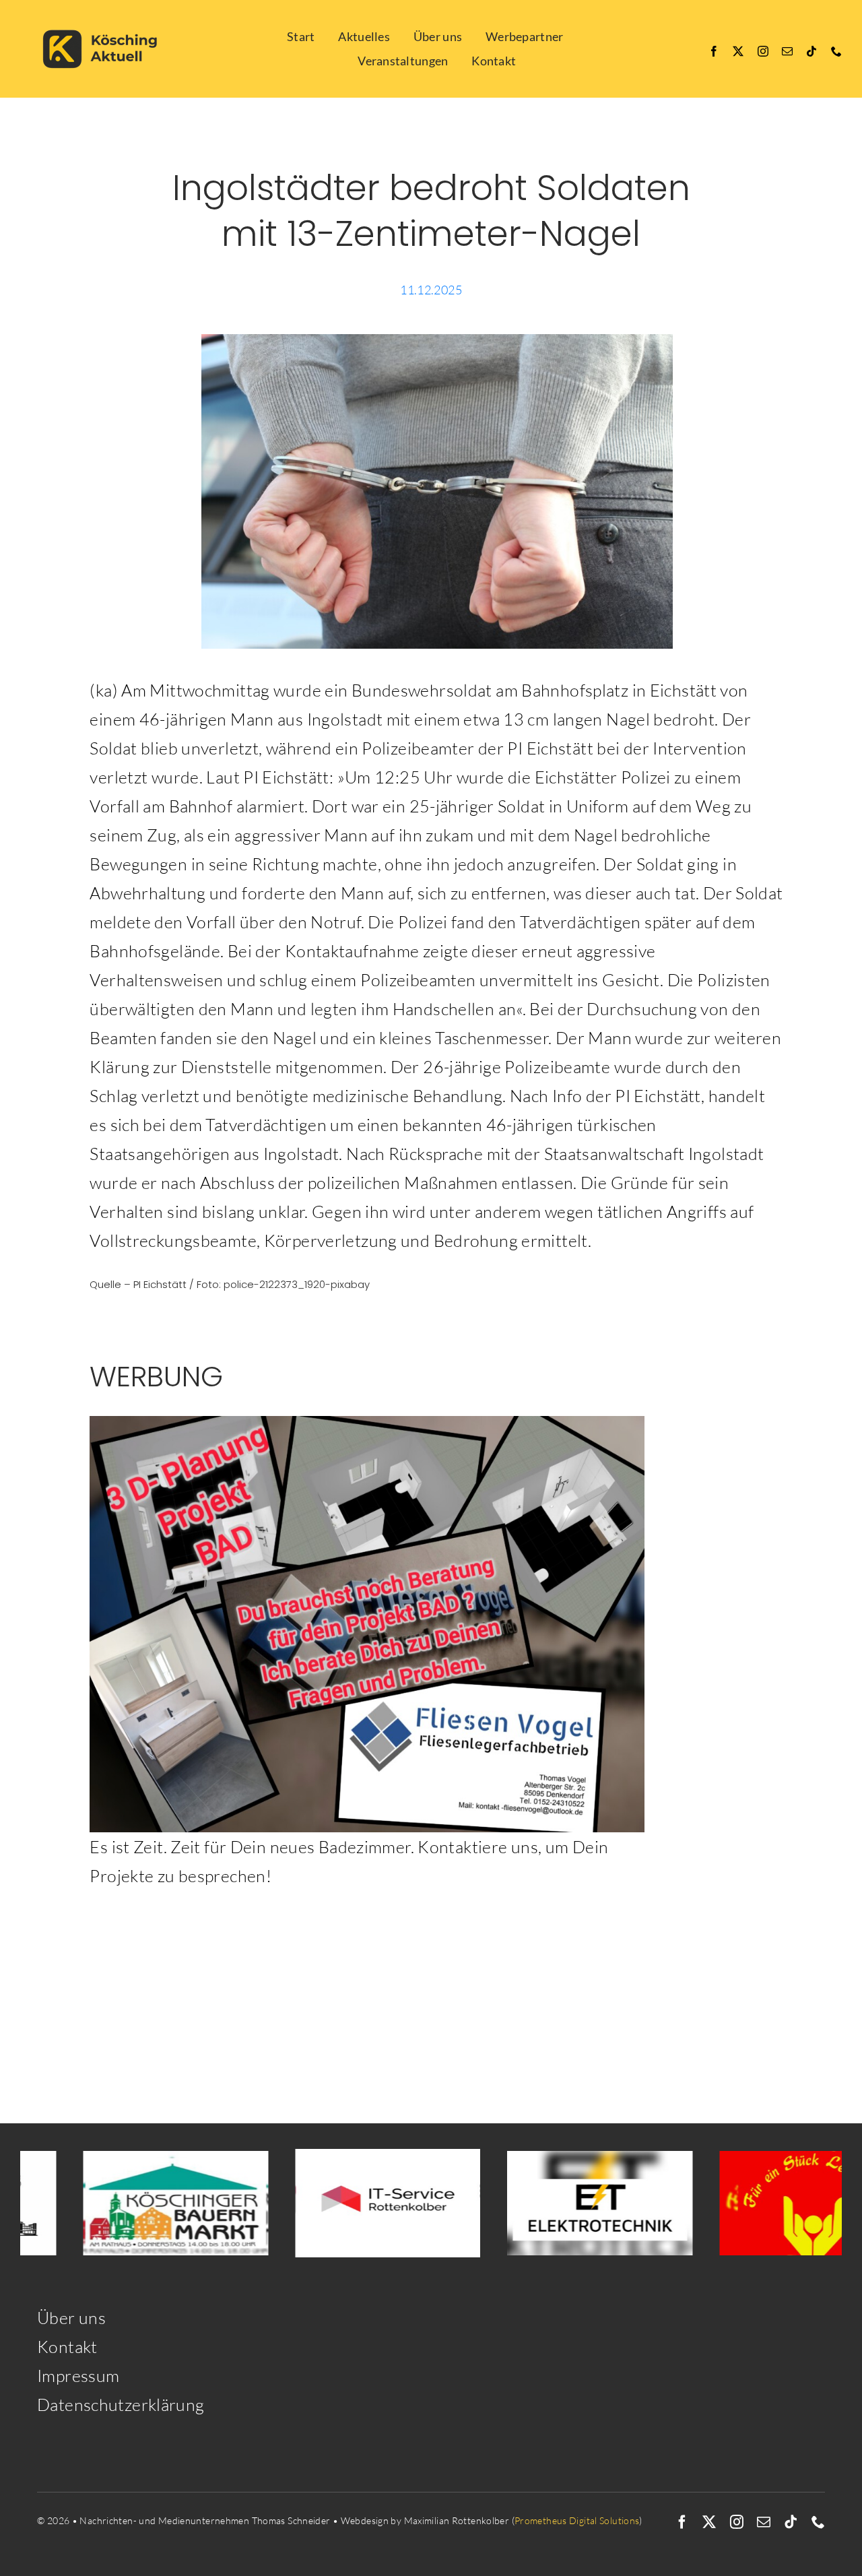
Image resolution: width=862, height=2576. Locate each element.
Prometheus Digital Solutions (577, 2520)
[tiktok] (811, 51)
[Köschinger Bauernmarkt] (107, 2203)
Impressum (78, 2376)
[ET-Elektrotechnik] (531, 2203)
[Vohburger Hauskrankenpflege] (743, 2203)
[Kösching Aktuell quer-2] (104, 15)
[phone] (836, 51)
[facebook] (714, 51)
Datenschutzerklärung (121, 2405)
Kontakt (67, 2347)
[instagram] (763, 51)
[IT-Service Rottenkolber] (319, 2203)
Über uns (71, 2318)
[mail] (787, 51)
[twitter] (738, 51)
